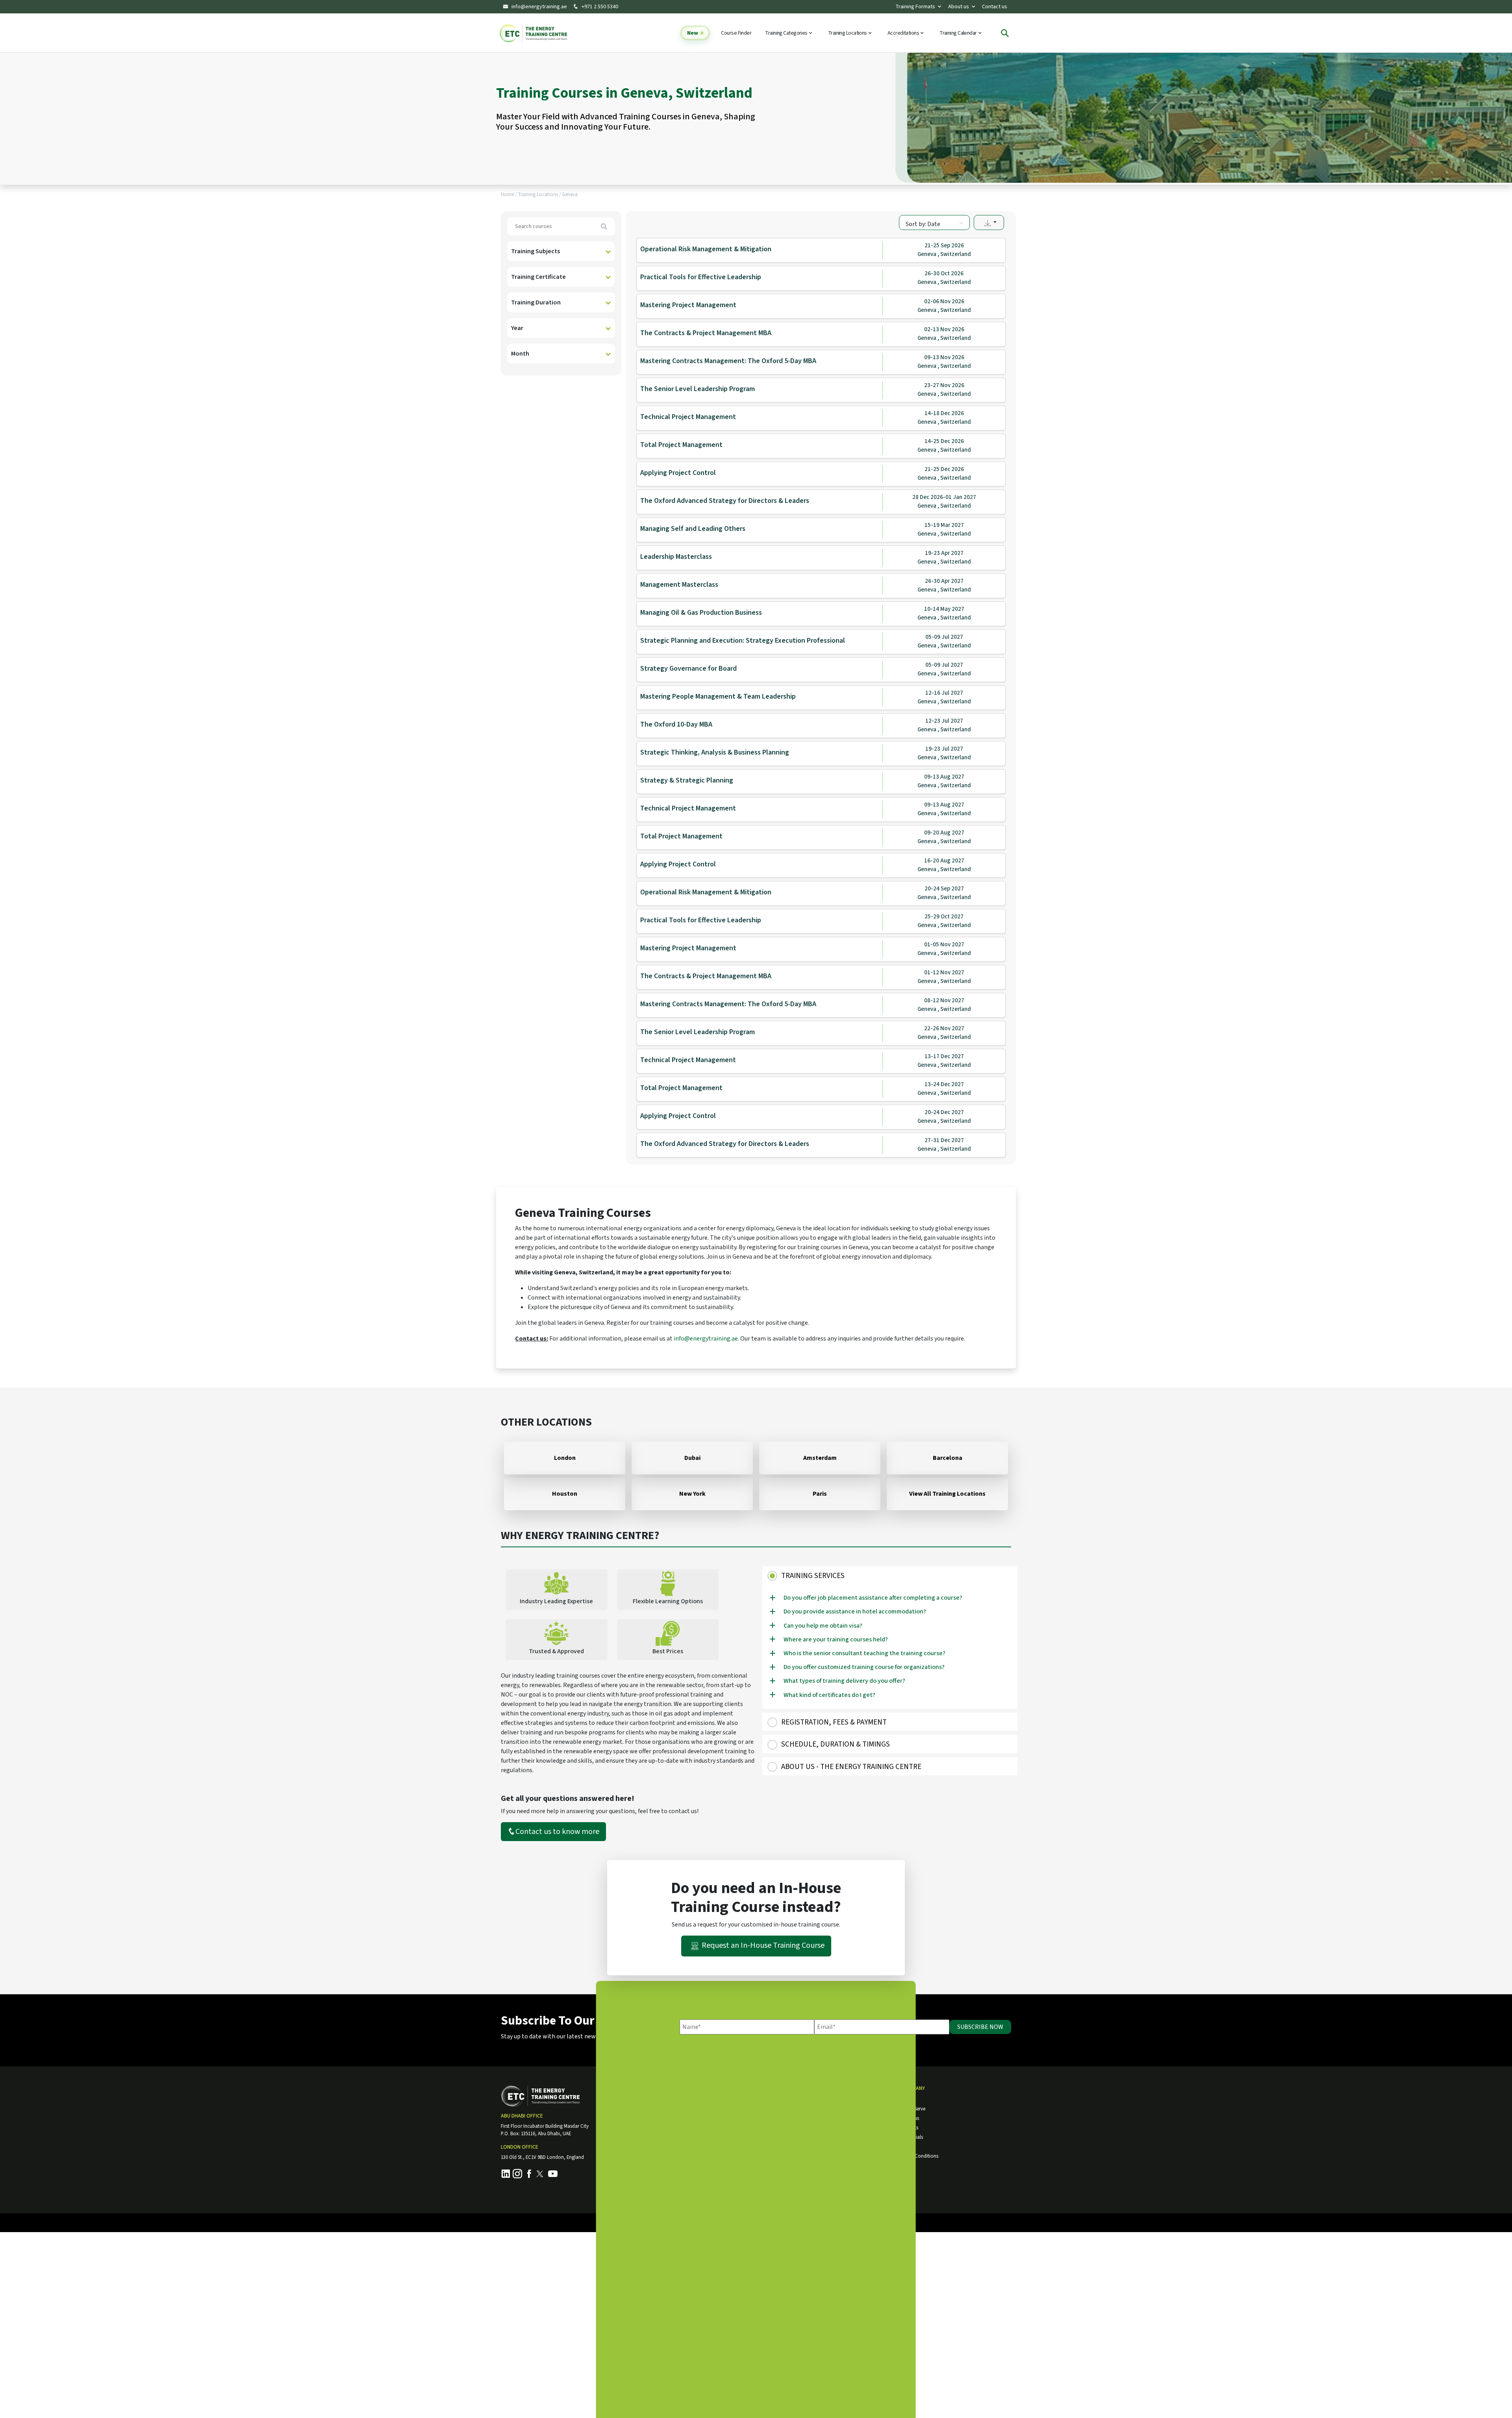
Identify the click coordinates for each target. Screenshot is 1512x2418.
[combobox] (934, 223)
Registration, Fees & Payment (834, 1722)
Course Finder (736, 33)
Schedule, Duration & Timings (836, 1744)
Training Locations (848, 33)
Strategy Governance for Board (688, 668)
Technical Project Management (688, 417)
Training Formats (915, 6)
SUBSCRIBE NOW (980, 2027)
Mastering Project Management (688, 305)
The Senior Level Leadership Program (698, 389)
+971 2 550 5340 (599, 7)
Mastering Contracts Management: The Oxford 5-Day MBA (728, 361)
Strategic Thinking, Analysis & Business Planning (715, 752)
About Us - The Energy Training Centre (851, 1767)
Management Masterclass (679, 585)
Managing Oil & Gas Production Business (701, 613)
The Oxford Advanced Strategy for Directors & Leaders (725, 501)
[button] (989, 223)
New (693, 33)
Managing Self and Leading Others (693, 529)
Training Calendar (959, 33)
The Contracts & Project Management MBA (706, 333)
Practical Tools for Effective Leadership (701, 277)
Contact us (995, 6)
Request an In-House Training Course (763, 1945)
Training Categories (787, 33)
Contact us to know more (557, 1832)
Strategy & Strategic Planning (687, 780)
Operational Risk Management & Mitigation (706, 249)
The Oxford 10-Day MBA (676, 724)
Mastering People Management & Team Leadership (718, 696)
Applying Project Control (678, 473)
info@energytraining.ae (539, 7)
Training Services (813, 1576)
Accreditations (904, 33)
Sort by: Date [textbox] (923, 224)
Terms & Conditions (917, 2156)
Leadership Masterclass (676, 557)
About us (959, 6)
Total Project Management (681, 445)
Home (507, 195)
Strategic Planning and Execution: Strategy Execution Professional (743, 641)
